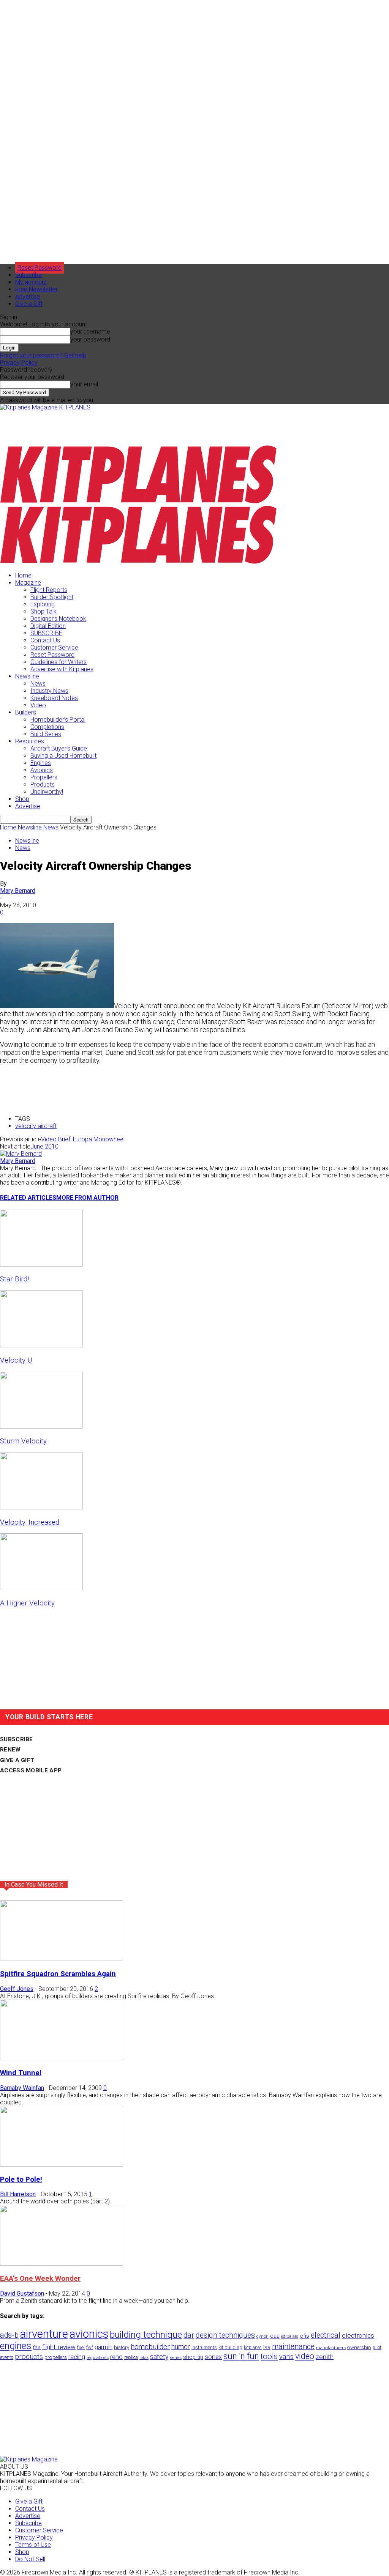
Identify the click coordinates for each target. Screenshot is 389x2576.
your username (90, 331)
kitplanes (253, 2348)
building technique (146, 2335)
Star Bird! (14, 1279)
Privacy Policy (19, 363)
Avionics (42, 770)
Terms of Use (33, 2545)
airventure (44, 2334)
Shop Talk (43, 611)
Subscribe (28, 275)
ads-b (9, 2335)
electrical (326, 2335)
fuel (81, 2347)
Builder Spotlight (52, 597)
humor (181, 2347)
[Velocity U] (41, 1345)
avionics (89, 2334)
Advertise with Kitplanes (62, 669)
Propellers (44, 777)
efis (304, 2336)
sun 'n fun (241, 2356)
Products (43, 784)
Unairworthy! (47, 792)
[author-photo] (21, 1154)
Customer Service (54, 648)
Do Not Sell (30, 2559)
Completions (47, 727)
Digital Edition (48, 626)
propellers (56, 2357)
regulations (98, 2358)
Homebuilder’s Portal (58, 720)
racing (77, 2357)
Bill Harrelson (18, 2194)
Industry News (49, 691)
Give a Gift (29, 304)
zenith (325, 2357)
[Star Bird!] (41, 1264)
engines (16, 2346)
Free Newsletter (36, 289)
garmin (104, 2347)
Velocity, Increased (30, 1522)
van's (286, 2356)
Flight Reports (49, 590)
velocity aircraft (36, 1126)
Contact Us (45, 640)
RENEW (10, 1750)
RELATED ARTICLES (28, 1198)
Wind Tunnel (21, 2073)
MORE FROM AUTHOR (87, 1198)
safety (159, 2356)
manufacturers (331, 2348)
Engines (41, 763)
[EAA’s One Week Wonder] (62, 2264)
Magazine (28, 583)
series (176, 2357)
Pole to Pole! (21, 2179)
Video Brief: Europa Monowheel (83, 1139)
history (122, 2347)
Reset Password (52, 655)
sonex (213, 2357)
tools (269, 2356)
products (29, 2357)
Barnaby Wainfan (22, 2088)
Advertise (28, 297)
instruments (204, 2347)
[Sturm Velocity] (41, 1426)
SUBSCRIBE (46, 633)
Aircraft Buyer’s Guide (59, 748)
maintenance (293, 2347)
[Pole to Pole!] (62, 2165)
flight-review (59, 2347)
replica (131, 2357)
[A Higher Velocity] (41, 1588)
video (305, 2356)
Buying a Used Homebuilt (63, 756)
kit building (230, 2347)
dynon (262, 2336)
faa (37, 2347)
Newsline (27, 676)
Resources (30, 741)
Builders (26, 712)
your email (84, 384)
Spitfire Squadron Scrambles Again (58, 1974)
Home (23, 575)
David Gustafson (22, 2294)
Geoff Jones (17, 1989)
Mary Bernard (18, 891)
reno (116, 2357)
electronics (358, 2335)
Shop (22, 799)
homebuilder (150, 2347)
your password (90, 339)
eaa (275, 2336)
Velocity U (16, 1360)
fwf (90, 2347)
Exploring (43, 604)
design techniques (225, 2335)
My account (31, 282)
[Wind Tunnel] (62, 2058)
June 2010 (44, 1146)
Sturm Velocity (23, 1441)
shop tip (193, 2357)
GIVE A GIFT (17, 1760)
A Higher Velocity (27, 1603)
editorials (290, 2336)
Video (38, 705)
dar (189, 2335)
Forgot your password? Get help (43, 355)
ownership (359, 2347)
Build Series (46, 734)
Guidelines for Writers (59, 662)
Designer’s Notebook (58, 619)
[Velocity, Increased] (41, 1507)
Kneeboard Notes (54, 698)
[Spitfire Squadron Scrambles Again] (62, 1959)
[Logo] (138, 502)
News (38, 684)
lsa (267, 2347)
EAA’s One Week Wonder (40, 2279)
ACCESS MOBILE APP (31, 1770)
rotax (144, 2358)
